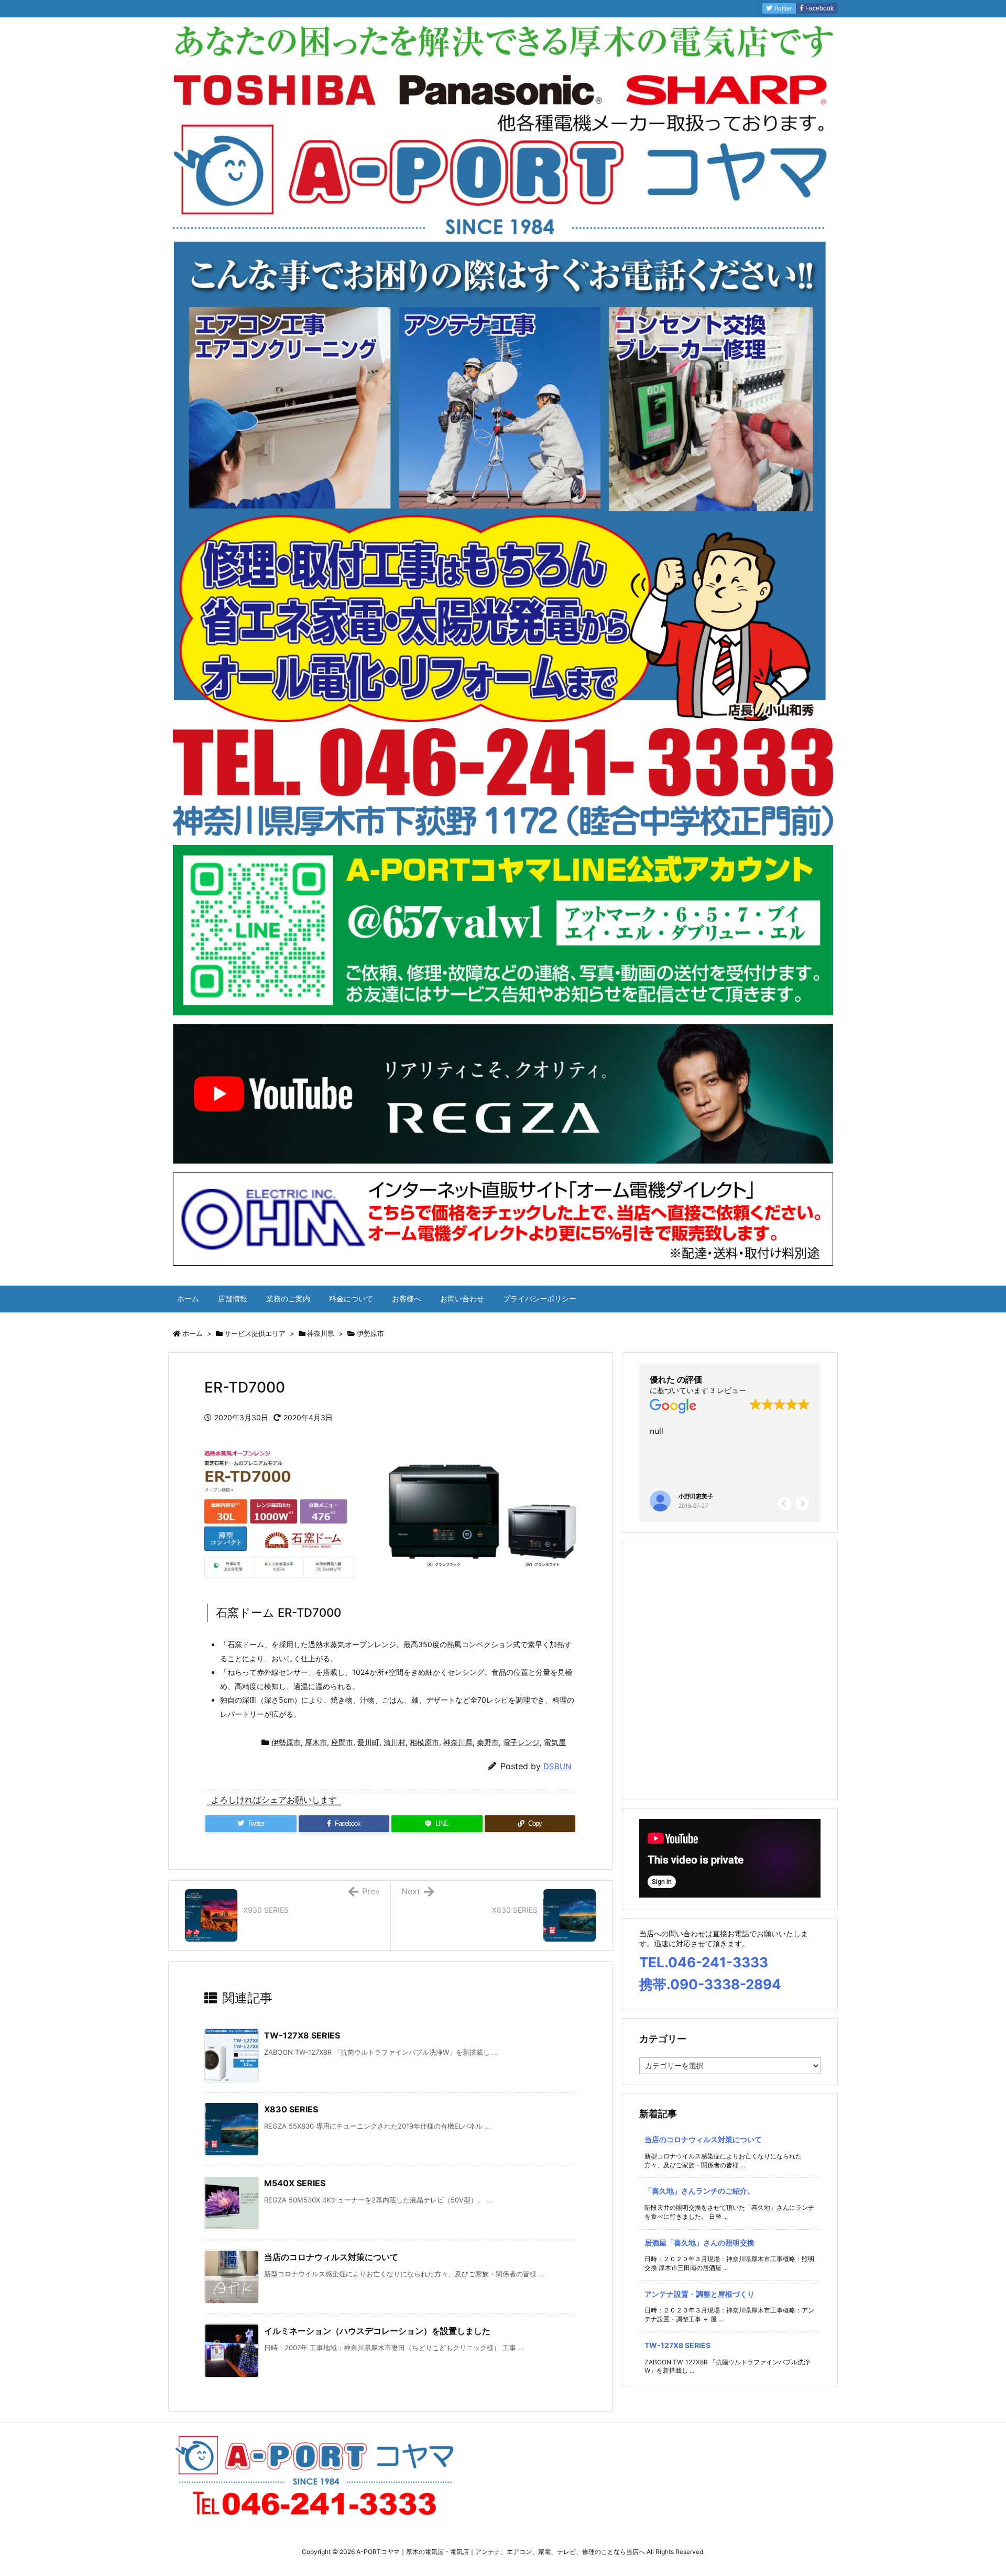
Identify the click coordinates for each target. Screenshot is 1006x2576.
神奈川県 (321, 1333)
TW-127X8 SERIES (302, 2035)
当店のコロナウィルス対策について (331, 2257)
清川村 (395, 1742)
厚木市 (316, 1742)
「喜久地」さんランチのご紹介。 (699, 2191)
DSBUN (557, 1766)
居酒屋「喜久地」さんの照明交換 (699, 2243)
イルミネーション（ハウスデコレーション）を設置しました (377, 2331)
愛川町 (368, 1742)
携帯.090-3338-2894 (710, 1984)
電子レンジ (521, 1742)
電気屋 (555, 1742)
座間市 (342, 1742)
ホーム (193, 1333)
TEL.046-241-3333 (704, 1962)
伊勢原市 (370, 1333)
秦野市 (488, 1742)
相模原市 (424, 1742)
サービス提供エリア (255, 1333)
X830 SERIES (291, 2109)
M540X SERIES (295, 2183)
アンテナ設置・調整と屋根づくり (699, 2294)
